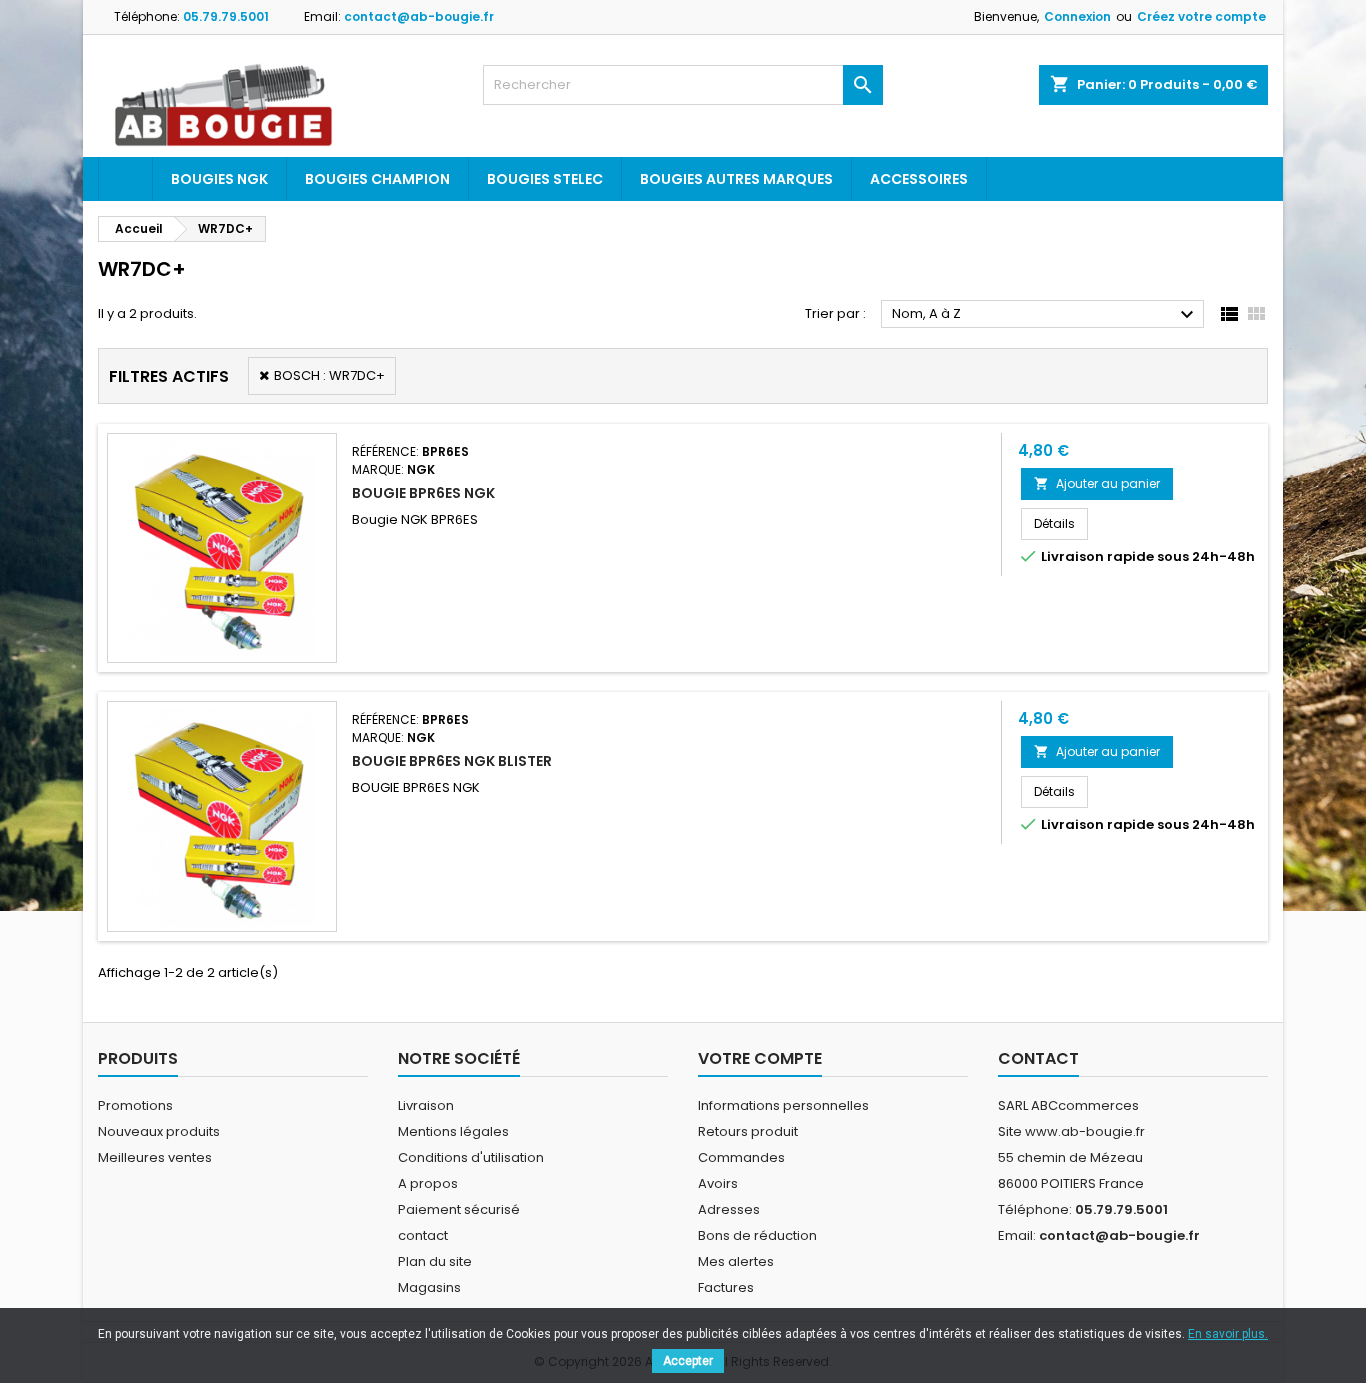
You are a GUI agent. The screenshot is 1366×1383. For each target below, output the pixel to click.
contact (423, 1235)
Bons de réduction (757, 1235)
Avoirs (718, 1183)
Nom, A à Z (1045, 315)
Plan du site (435, 1261)
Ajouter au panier (1097, 483)
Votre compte (760, 1058)
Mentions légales (453, 1131)
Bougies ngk (219, 179)
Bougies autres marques (736, 179)
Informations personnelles (783, 1105)
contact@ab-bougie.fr (419, 16)
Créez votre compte (1201, 16)
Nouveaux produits (159, 1131)
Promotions (135, 1105)
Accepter (688, 1361)
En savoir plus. (1228, 1334)
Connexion (1077, 16)
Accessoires (919, 179)
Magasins (429, 1287)
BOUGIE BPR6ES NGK (423, 493)
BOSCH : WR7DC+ (329, 375)
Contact (1038, 1058)
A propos (428, 1183)
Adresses (729, 1209)
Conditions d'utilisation (471, 1157)
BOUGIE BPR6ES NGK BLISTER (452, 761)
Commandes (741, 1157)
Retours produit (748, 1131)
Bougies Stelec (545, 179)
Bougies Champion (377, 179)
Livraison (426, 1105)
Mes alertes (736, 1261)
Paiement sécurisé (459, 1209)
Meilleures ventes (155, 1157)
